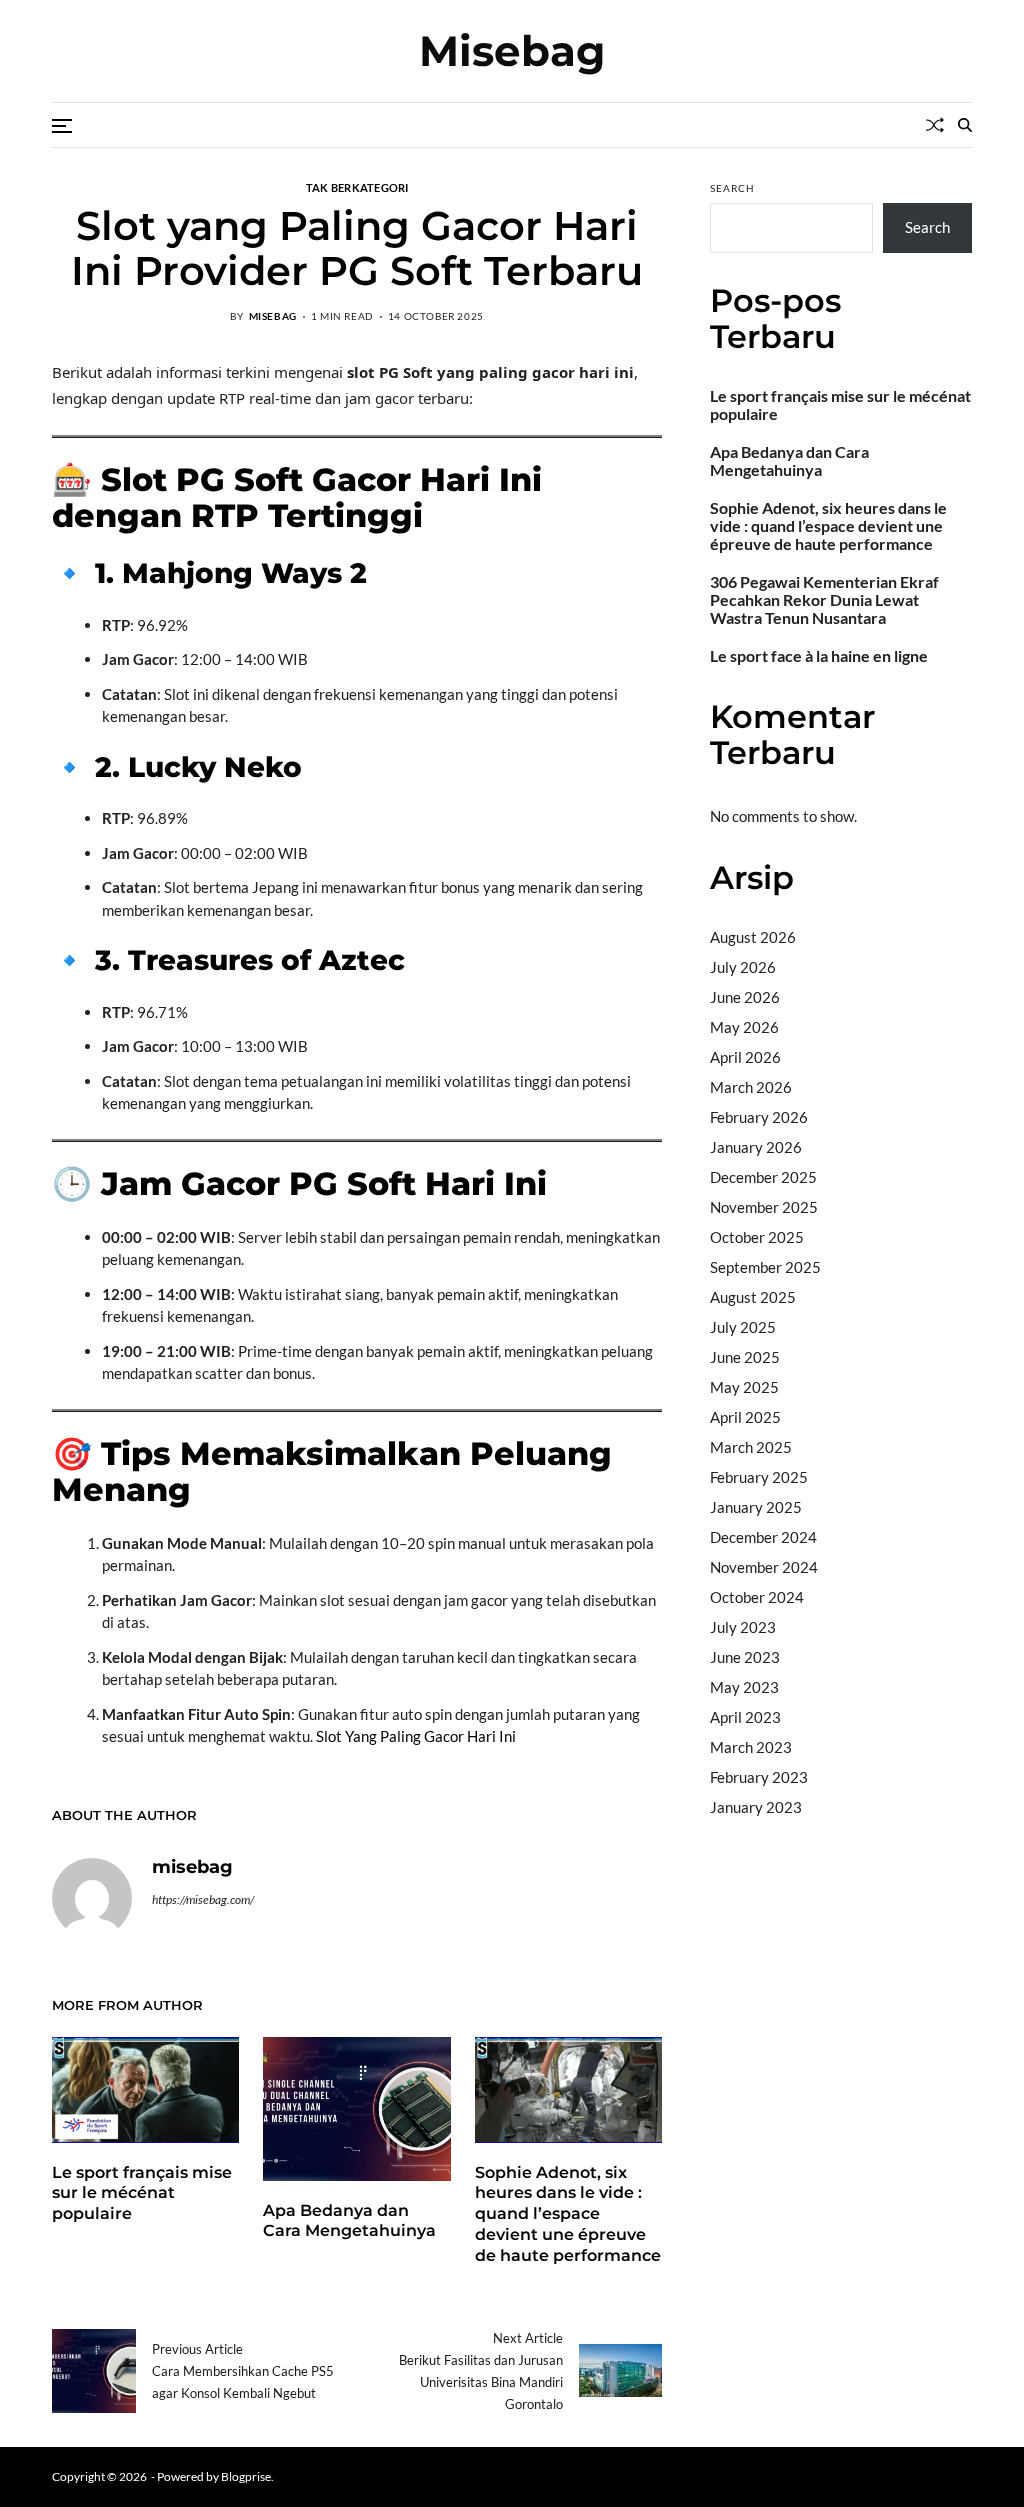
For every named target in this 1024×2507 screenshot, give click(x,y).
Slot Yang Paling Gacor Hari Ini (416, 1736)
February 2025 (759, 1477)
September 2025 (765, 1267)
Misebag (512, 51)
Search (732, 188)
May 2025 (744, 1387)
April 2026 (745, 1057)
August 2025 (753, 1297)
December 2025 (763, 1177)
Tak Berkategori (357, 187)
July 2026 (743, 967)
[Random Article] (935, 125)
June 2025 (745, 1357)
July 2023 (743, 1627)
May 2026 (744, 1027)
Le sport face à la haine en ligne (819, 656)
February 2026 (759, 1117)
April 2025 (745, 1417)
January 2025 (756, 1507)
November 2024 (764, 1567)
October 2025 (757, 1237)
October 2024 (757, 1597)
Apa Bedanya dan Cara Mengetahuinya (349, 2221)
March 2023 (751, 1747)
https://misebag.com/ (203, 1899)
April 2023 (745, 1717)
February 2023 (759, 1777)
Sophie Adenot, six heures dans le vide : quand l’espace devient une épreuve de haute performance (568, 2214)
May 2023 (744, 1687)
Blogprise (246, 2476)
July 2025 (743, 1327)
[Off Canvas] (62, 126)
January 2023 (756, 1807)
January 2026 (756, 1147)
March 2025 (751, 1447)
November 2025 (764, 1207)
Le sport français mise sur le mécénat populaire (142, 2193)
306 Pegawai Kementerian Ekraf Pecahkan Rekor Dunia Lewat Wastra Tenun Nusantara (824, 600)
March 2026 (751, 1087)
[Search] (965, 125)
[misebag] (92, 1898)
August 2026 (753, 937)
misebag (273, 316)
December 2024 (763, 1537)
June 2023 (745, 1657)
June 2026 (745, 997)
